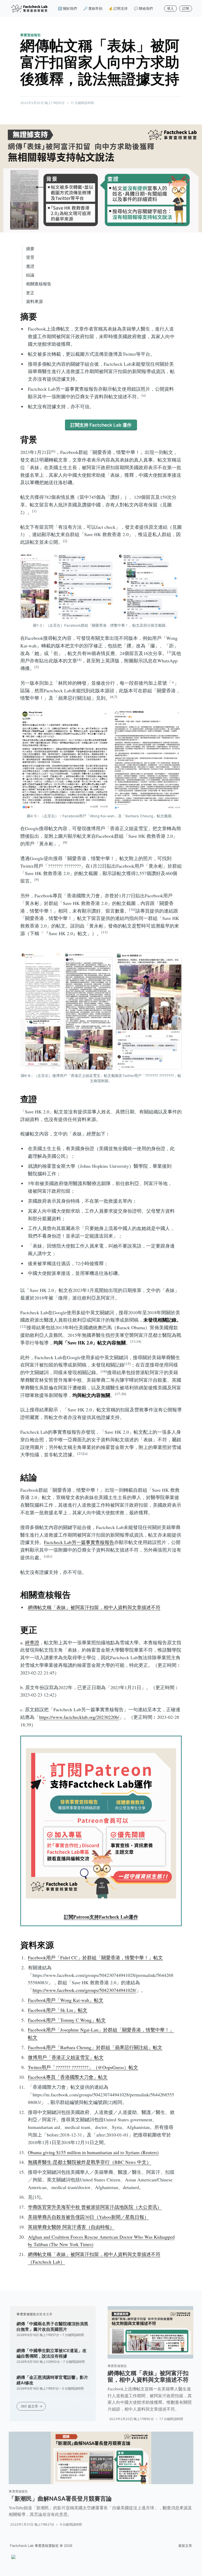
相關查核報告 (39, 284)
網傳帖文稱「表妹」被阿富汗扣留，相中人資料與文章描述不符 (94, 1607)
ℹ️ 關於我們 (67, 8)
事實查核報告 (31, 35)
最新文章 (185, 2546)
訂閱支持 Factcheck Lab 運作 (101, 425)
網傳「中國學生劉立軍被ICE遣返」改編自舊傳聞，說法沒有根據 (52, 2353)
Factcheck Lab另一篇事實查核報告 (79, 1542)
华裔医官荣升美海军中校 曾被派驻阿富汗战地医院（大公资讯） (95, 2207)
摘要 (30, 249)
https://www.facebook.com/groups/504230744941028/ (84, 1990)
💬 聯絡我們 (143, 8)
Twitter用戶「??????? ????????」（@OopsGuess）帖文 (83, 2067)
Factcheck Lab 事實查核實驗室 (34, 2546)
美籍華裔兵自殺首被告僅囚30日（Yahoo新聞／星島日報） (88, 2217)
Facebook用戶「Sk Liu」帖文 (58, 2010)
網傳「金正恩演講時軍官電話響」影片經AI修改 (52, 2380)
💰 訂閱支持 (118, 8)
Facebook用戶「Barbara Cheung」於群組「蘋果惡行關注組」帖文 (95, 2047)
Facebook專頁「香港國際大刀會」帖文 (68, 2077)
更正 (30, 293)
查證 (30, 266)
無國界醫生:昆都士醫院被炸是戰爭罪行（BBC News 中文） (90, 2162)
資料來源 (34, 301)
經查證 (32, 1642)
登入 (170, 8)
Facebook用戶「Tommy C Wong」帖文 (67, 2020)
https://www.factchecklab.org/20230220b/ (79, 1717)
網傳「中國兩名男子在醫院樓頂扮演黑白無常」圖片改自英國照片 (52, 2327)
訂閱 (186, 8)
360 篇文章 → (31, 2406)
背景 (30, 257)
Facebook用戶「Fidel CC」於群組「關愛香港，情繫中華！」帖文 (95, 1957)
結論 (30, 275)
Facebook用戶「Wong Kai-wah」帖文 (66, 2000)
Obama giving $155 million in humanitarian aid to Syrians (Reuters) (93, 2152)
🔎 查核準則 (93, 8)
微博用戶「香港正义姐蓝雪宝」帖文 (66, 2057)
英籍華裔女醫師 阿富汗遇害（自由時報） (71, 2227)
